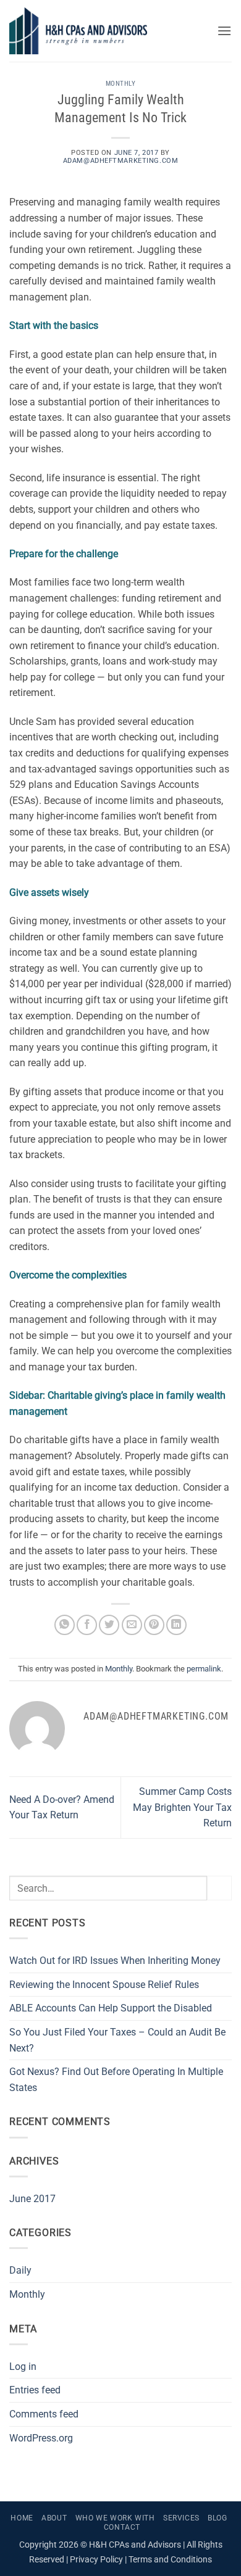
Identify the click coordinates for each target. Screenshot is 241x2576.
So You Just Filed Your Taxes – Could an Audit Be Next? (117, 2040)
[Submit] (219, 1888)
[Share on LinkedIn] (176, 1625)
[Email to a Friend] (132, 1625)
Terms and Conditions (170, 2560)
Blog (217, 2518)
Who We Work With (115, 2518)
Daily (20, 2270)
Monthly (121, 84)
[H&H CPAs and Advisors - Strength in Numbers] (108, 31)
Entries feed (35, 2390)
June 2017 (32, 2199)
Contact (122, 2527)
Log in (23, 2367)
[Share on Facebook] (87, 1625)
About (54, 2518)
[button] (224, 31)
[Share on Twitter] (109, 1625)
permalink (204, 1669)
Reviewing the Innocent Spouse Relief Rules (104, 1985)
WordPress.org (41, 2438)
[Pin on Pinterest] (154, 1625)
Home (22, 2518)
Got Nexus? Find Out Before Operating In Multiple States (116, 2080)
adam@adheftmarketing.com (120, 161)
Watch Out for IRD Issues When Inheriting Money (115, 1961)
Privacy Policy (96, 2560)
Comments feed (44, 2414)
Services (181, 2518)
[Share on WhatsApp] (65, 1625)
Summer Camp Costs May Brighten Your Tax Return (182, 1807)
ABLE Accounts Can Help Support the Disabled (111, 2008)
